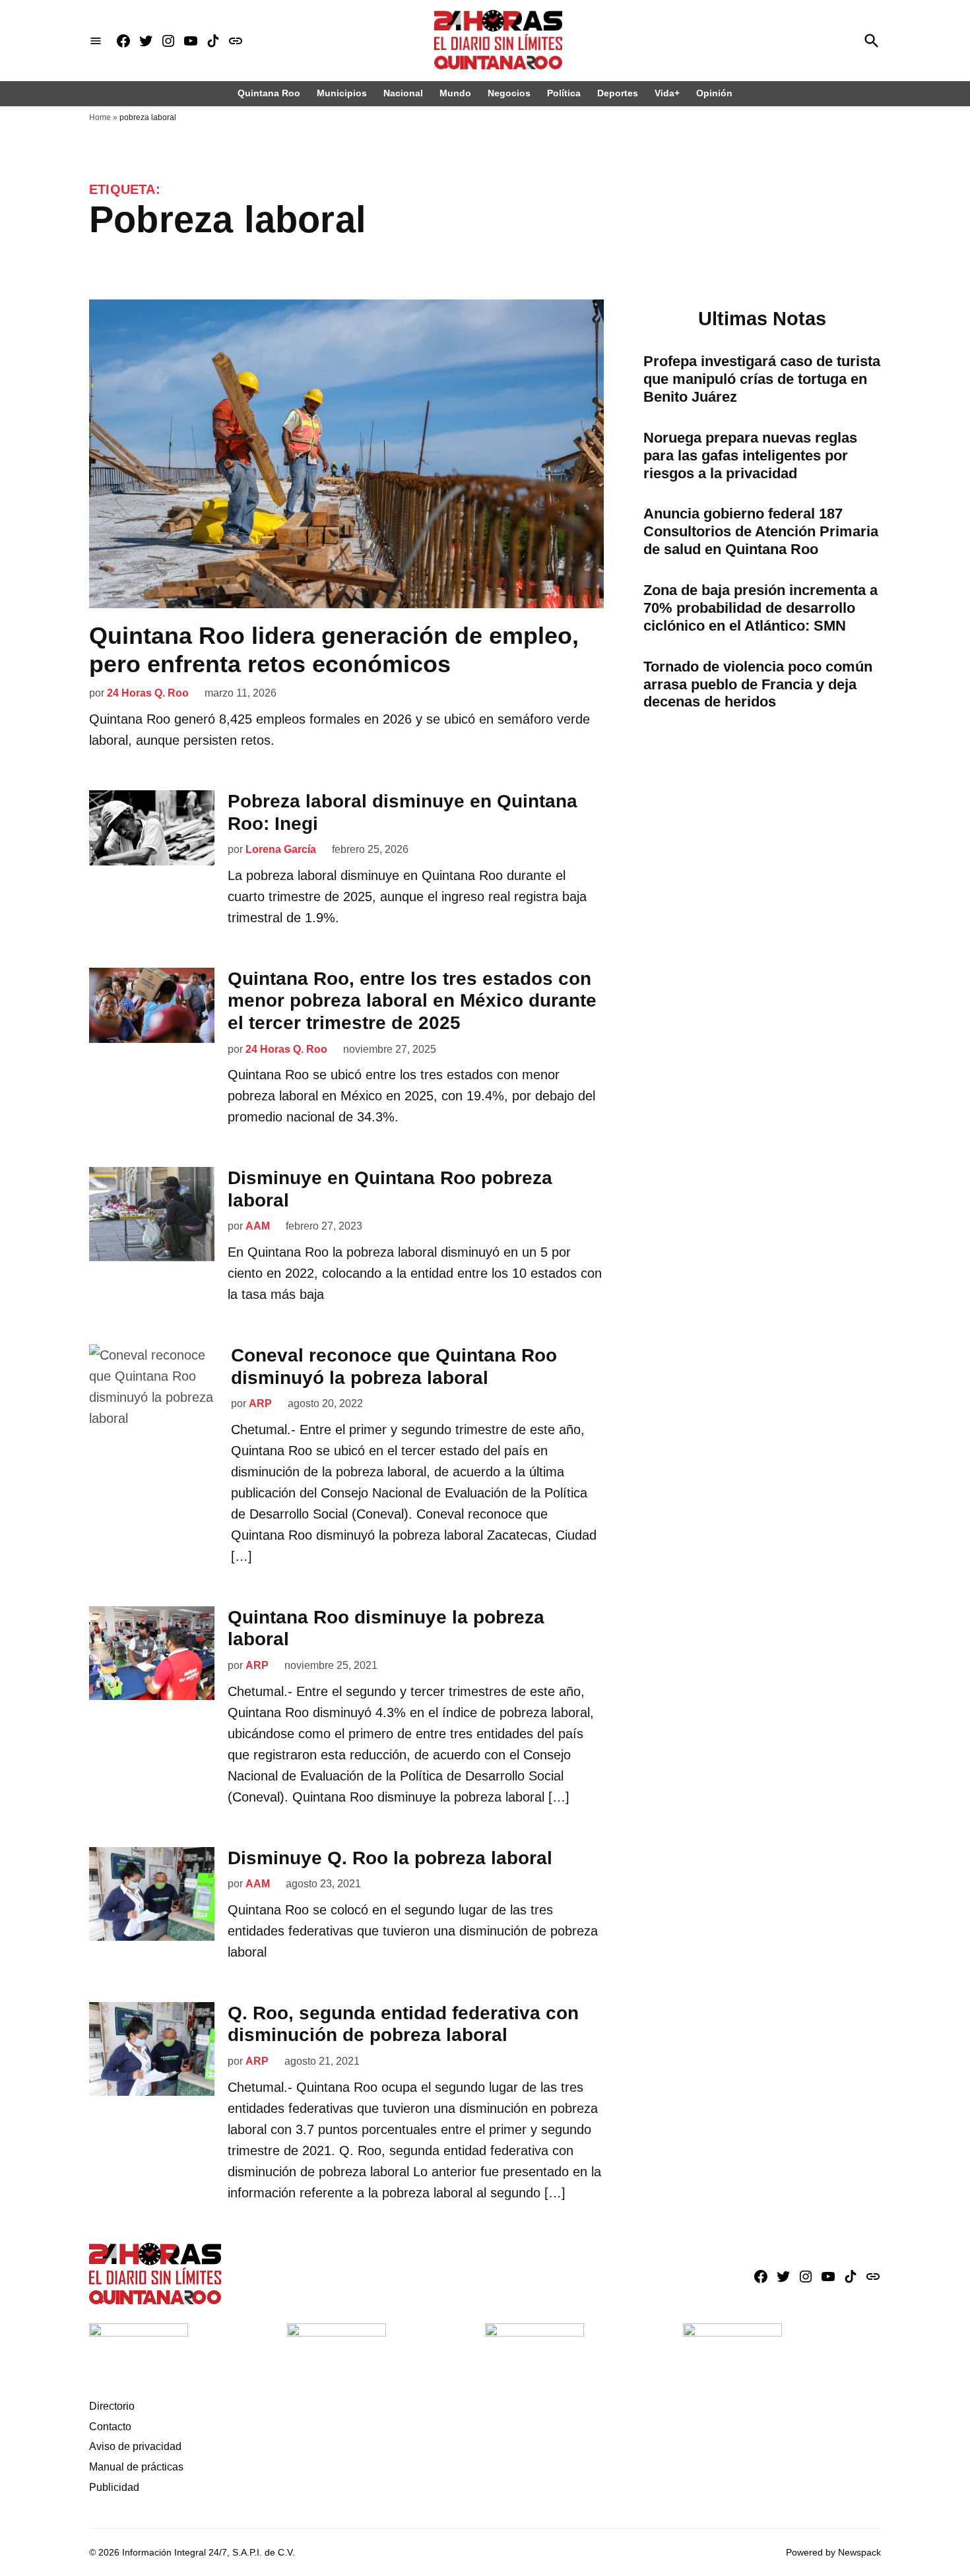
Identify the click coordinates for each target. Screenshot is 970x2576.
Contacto (110, 2427)
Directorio (112, 2406)
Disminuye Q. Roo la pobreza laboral (390, 1858)
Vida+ (667, 93)
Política (564, 93)
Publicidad (114, 2487)
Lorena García (281, 849)
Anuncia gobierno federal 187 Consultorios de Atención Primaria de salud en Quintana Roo (761, 531)
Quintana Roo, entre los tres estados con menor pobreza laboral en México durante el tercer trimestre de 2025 (412, 1001)
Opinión (714, 93)
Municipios (342, 93)
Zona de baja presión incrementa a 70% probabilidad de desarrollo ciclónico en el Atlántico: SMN (760, 608)
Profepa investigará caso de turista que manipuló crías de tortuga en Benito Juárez (762, 379)
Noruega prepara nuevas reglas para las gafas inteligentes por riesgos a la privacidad (750, 456)
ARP (260, 1403)
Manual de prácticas (136, 2467)
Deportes (618, 93)
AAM (258, 1226)
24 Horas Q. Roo (148, 693)
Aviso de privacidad (135, 2446)
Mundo (455, 93)
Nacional (403, 93)
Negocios (509, 93)
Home (100, 117)
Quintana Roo (269, 93)
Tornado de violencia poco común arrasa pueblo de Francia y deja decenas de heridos (758, 684)
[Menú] (96, 41)
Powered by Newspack (833, 2552)
